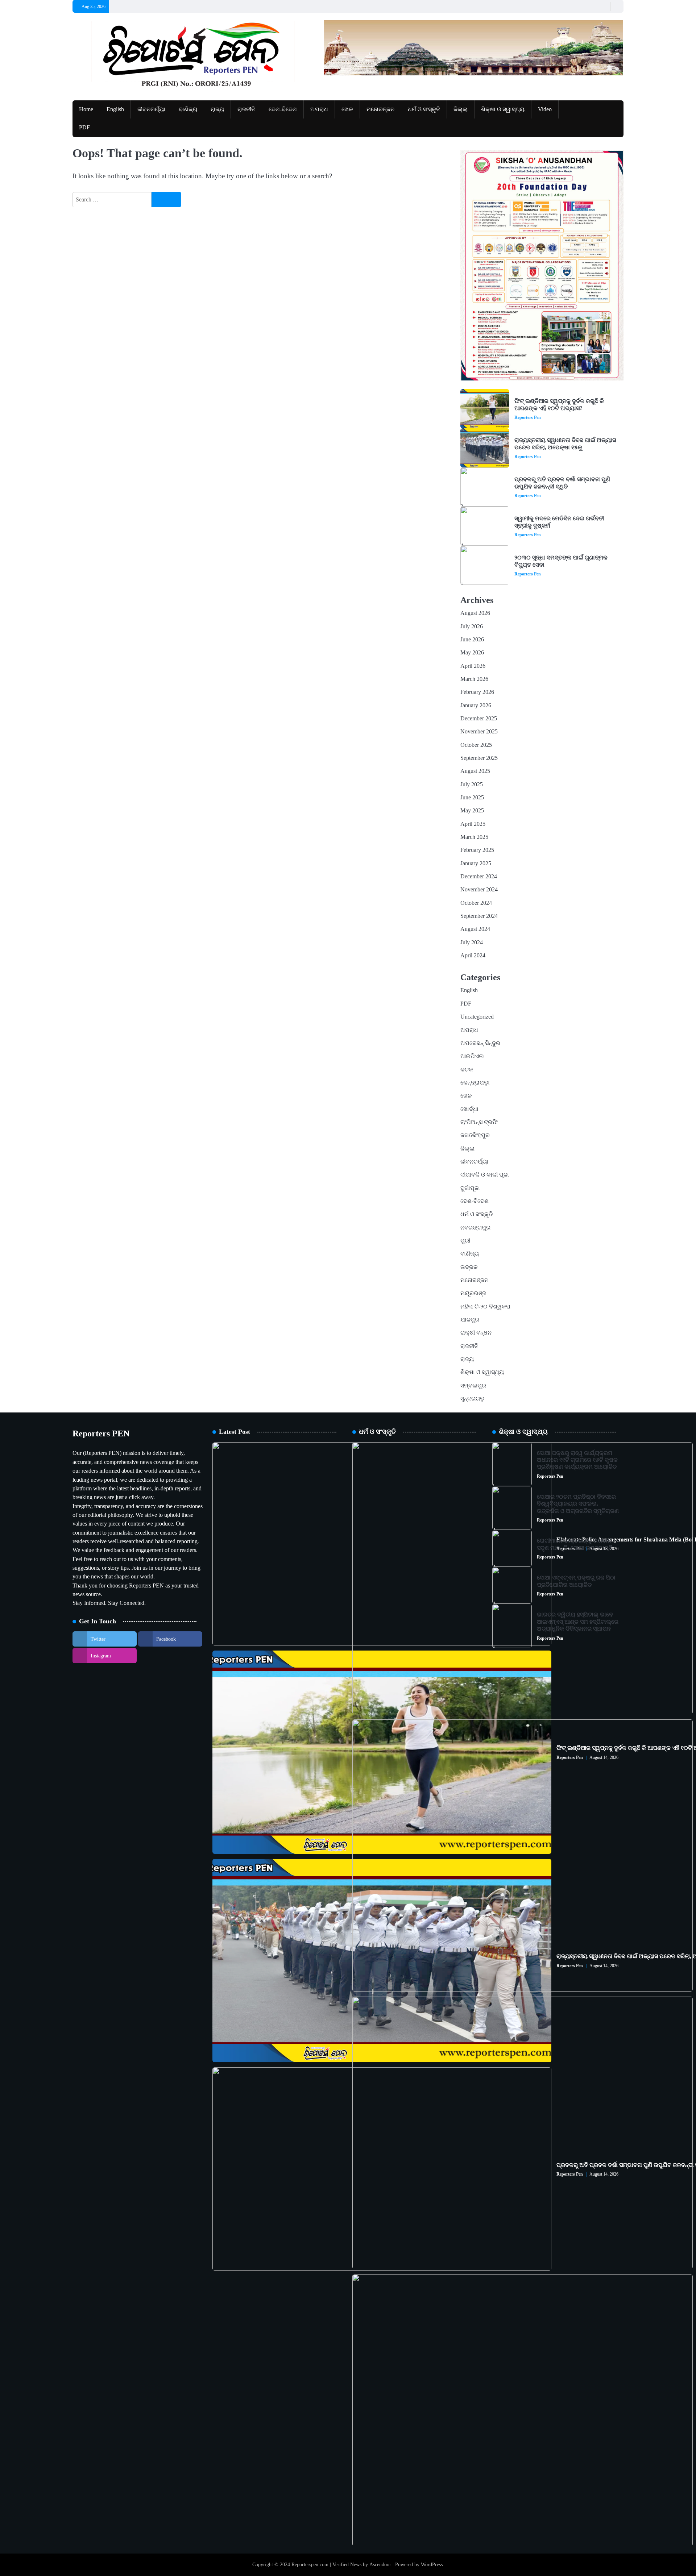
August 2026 (475, 613)
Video (545, 109)
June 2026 (472, 640)
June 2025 (472, 798)
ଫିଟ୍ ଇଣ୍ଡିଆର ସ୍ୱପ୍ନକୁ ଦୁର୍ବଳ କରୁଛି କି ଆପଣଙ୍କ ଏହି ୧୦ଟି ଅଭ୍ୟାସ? (559, 405)
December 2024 (479, 877)
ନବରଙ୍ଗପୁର (475, 1228)
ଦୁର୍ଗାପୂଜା (470, 1188)
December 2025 (479, 719)
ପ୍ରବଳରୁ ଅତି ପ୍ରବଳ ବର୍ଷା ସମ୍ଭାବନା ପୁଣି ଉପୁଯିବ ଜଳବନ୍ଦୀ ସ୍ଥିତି (562, 483)
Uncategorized (477, 1017)
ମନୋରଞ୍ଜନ (380, 109)
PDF (84, 128)
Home (86, 109)
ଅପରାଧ (319, 109)
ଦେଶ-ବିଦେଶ (283, 109)
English (115, 109)
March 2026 (474, 679)
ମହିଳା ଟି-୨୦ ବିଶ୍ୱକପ (485, 1307)
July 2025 (472, 785)
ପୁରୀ (465, 1241)
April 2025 (473, 824)
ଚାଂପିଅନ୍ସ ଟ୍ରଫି (479, 1122)
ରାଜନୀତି (246, 109)
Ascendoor (380, 2564)
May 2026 (472, 653)
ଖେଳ (347, 109)
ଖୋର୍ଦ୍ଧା (469, 1109)
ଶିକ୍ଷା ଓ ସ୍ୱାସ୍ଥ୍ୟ (503, 109)
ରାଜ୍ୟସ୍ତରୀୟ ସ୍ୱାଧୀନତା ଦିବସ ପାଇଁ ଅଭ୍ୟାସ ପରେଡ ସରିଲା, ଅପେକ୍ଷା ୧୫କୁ (565, 444)
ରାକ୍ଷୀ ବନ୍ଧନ (476, 1333)
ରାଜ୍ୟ (217, 109)
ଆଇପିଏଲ (472, 1056)
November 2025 (479, 732)
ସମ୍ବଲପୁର (473, 1386)
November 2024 (479, 890)
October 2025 (476, 745)
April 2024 (473, 956)
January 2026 (476, 706)
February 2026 (477, 692)
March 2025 (474, 837)
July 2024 (472, 942)
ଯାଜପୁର (470, 1320)
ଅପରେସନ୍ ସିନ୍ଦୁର (480, 1043)
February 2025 (477, 850)
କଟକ (467, 1070)
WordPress (432, 2564)
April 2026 (473, 666)
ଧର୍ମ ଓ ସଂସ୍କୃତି (424, 109)
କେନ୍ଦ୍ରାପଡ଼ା (475, 1083)
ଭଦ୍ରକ (469, 1267)
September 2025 (479, 758)
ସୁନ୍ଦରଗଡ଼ (472, 1399)
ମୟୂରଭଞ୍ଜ (473, 1293)
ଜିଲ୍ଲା (461, 109)
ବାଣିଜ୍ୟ (188, 109)
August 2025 (475, 771)
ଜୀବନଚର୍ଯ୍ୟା (151, 109)
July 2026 (472, 627)
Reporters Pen (528, 417)
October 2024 (476, 903)
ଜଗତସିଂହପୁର (475, 1135)
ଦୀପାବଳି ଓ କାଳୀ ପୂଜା (485, 1175)
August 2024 (475, 929)
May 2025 (472, 811)
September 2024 (479, 916)
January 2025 (476, 863)
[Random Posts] (603, 6)
